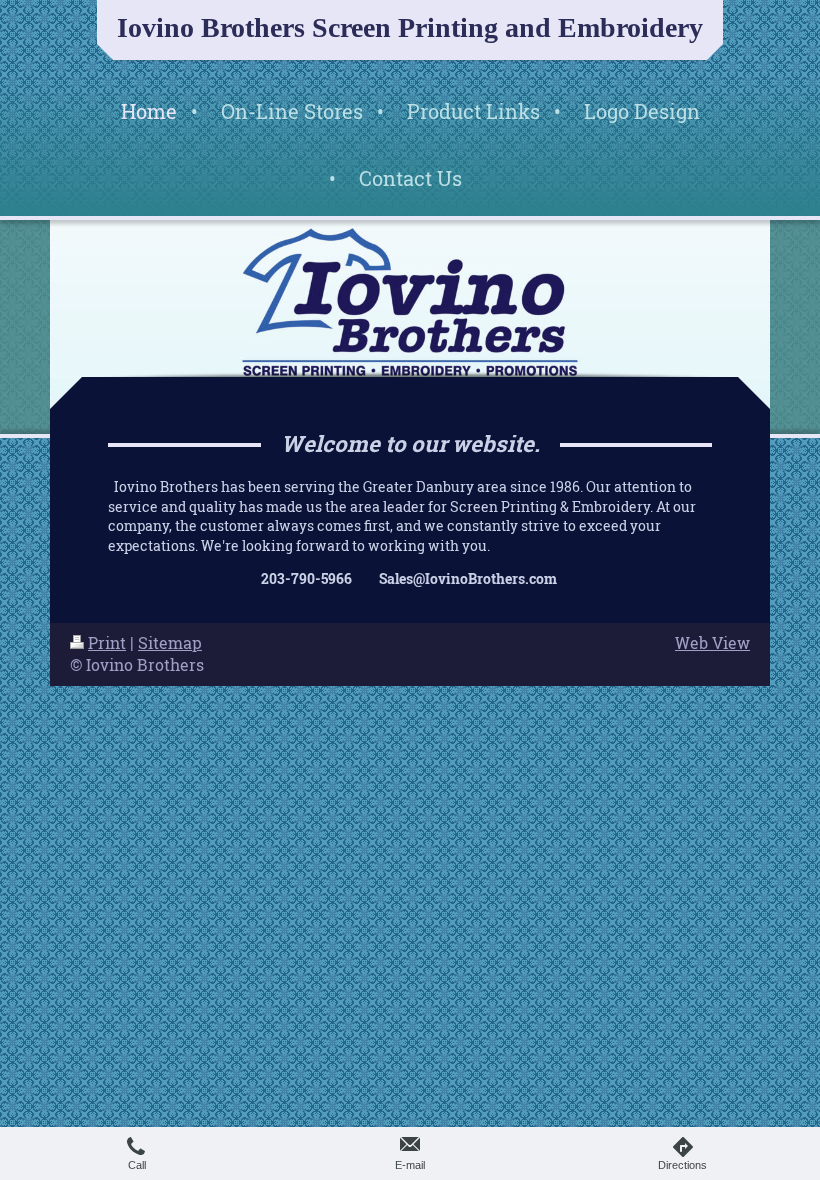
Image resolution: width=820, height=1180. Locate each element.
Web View (712, 643)
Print (107, 643)
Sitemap (170, 643)
